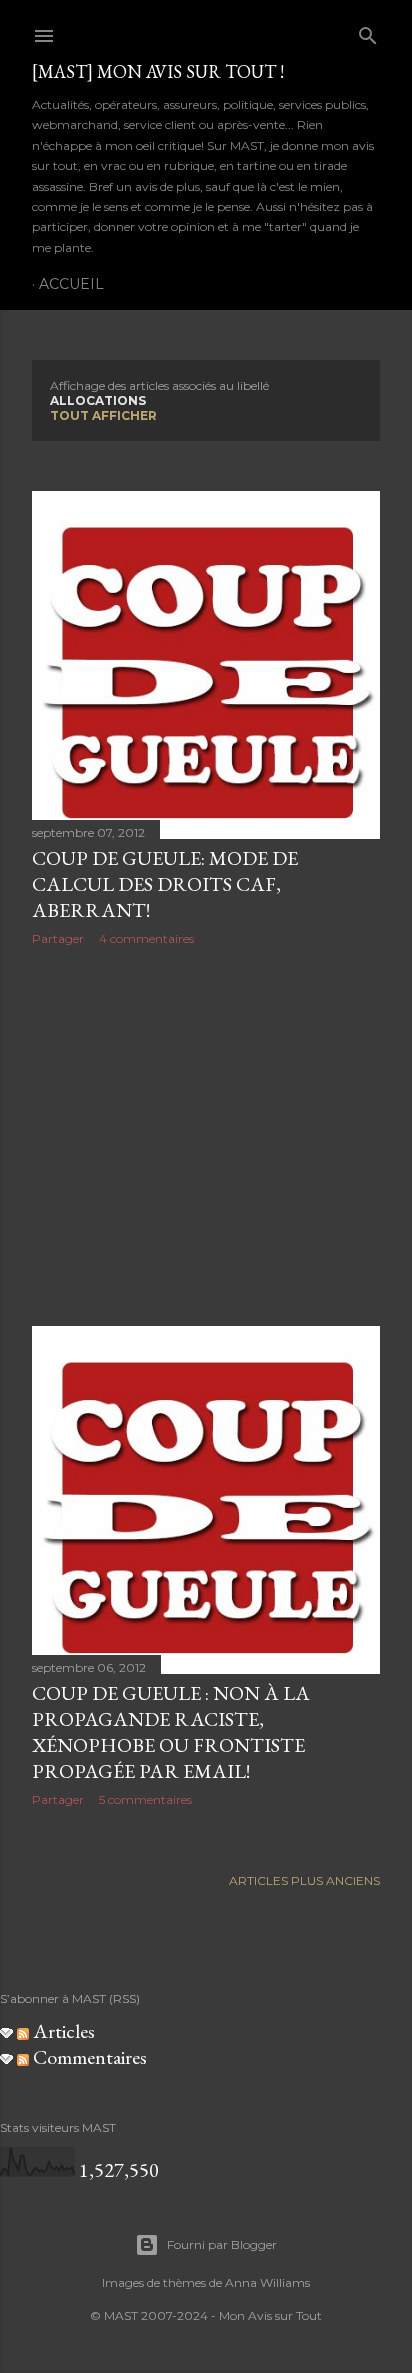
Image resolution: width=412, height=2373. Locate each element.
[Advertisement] (206, 1136)
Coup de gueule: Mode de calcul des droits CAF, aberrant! (165, 884)
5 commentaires (145, 1799)
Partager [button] (58, 938)
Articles (62, 2031)
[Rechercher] (368, 31)
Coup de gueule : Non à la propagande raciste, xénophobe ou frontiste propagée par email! (171, 1732)
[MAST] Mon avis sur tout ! (158, 71)
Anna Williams (267, 2282)
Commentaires (88, 2057)
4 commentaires (146, 938)
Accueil (71, 284)
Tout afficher (103, 415)
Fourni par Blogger (222, 2244)
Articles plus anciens (304, 1880)
